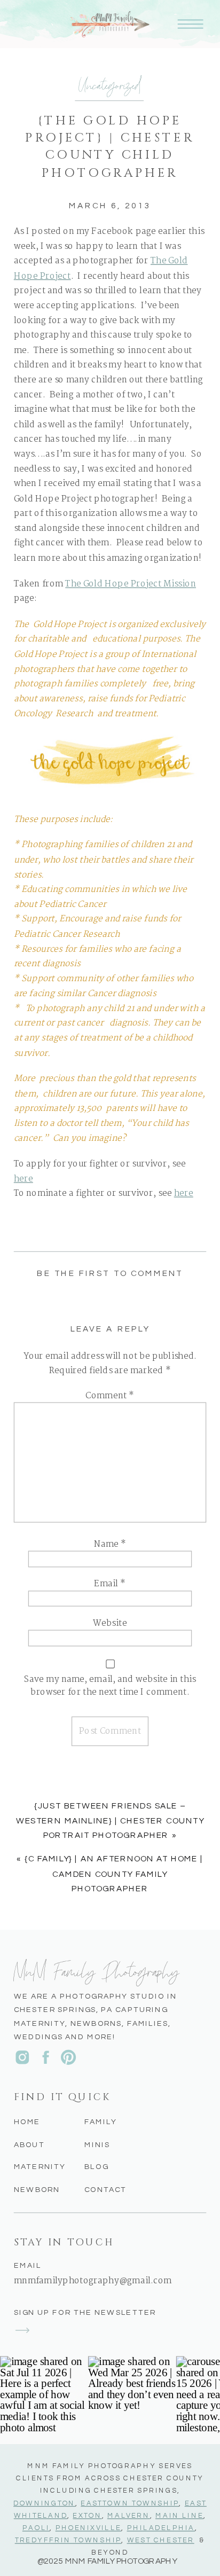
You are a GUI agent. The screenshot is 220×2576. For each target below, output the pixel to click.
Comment (110, 1396)
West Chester (161, 2540)
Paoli (36, 2528)
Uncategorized (110, 84)
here (23, 1179)
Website (110, 1623)
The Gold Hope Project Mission (131, 584)
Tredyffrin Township (68, 2540)
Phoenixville (89, 2528)
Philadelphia (161, 2528)
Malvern (129, 2515)
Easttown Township (130, 2503)
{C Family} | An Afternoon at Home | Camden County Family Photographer (114, 1874)
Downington (44, 2503)
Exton (87, 2515)
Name (110, 1544)
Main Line (179, 2515)
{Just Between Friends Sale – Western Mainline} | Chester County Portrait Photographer (110, 1821)
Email (110, 1584)
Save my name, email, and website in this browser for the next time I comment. (110, 1686)
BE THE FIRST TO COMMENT (110, 1274)
